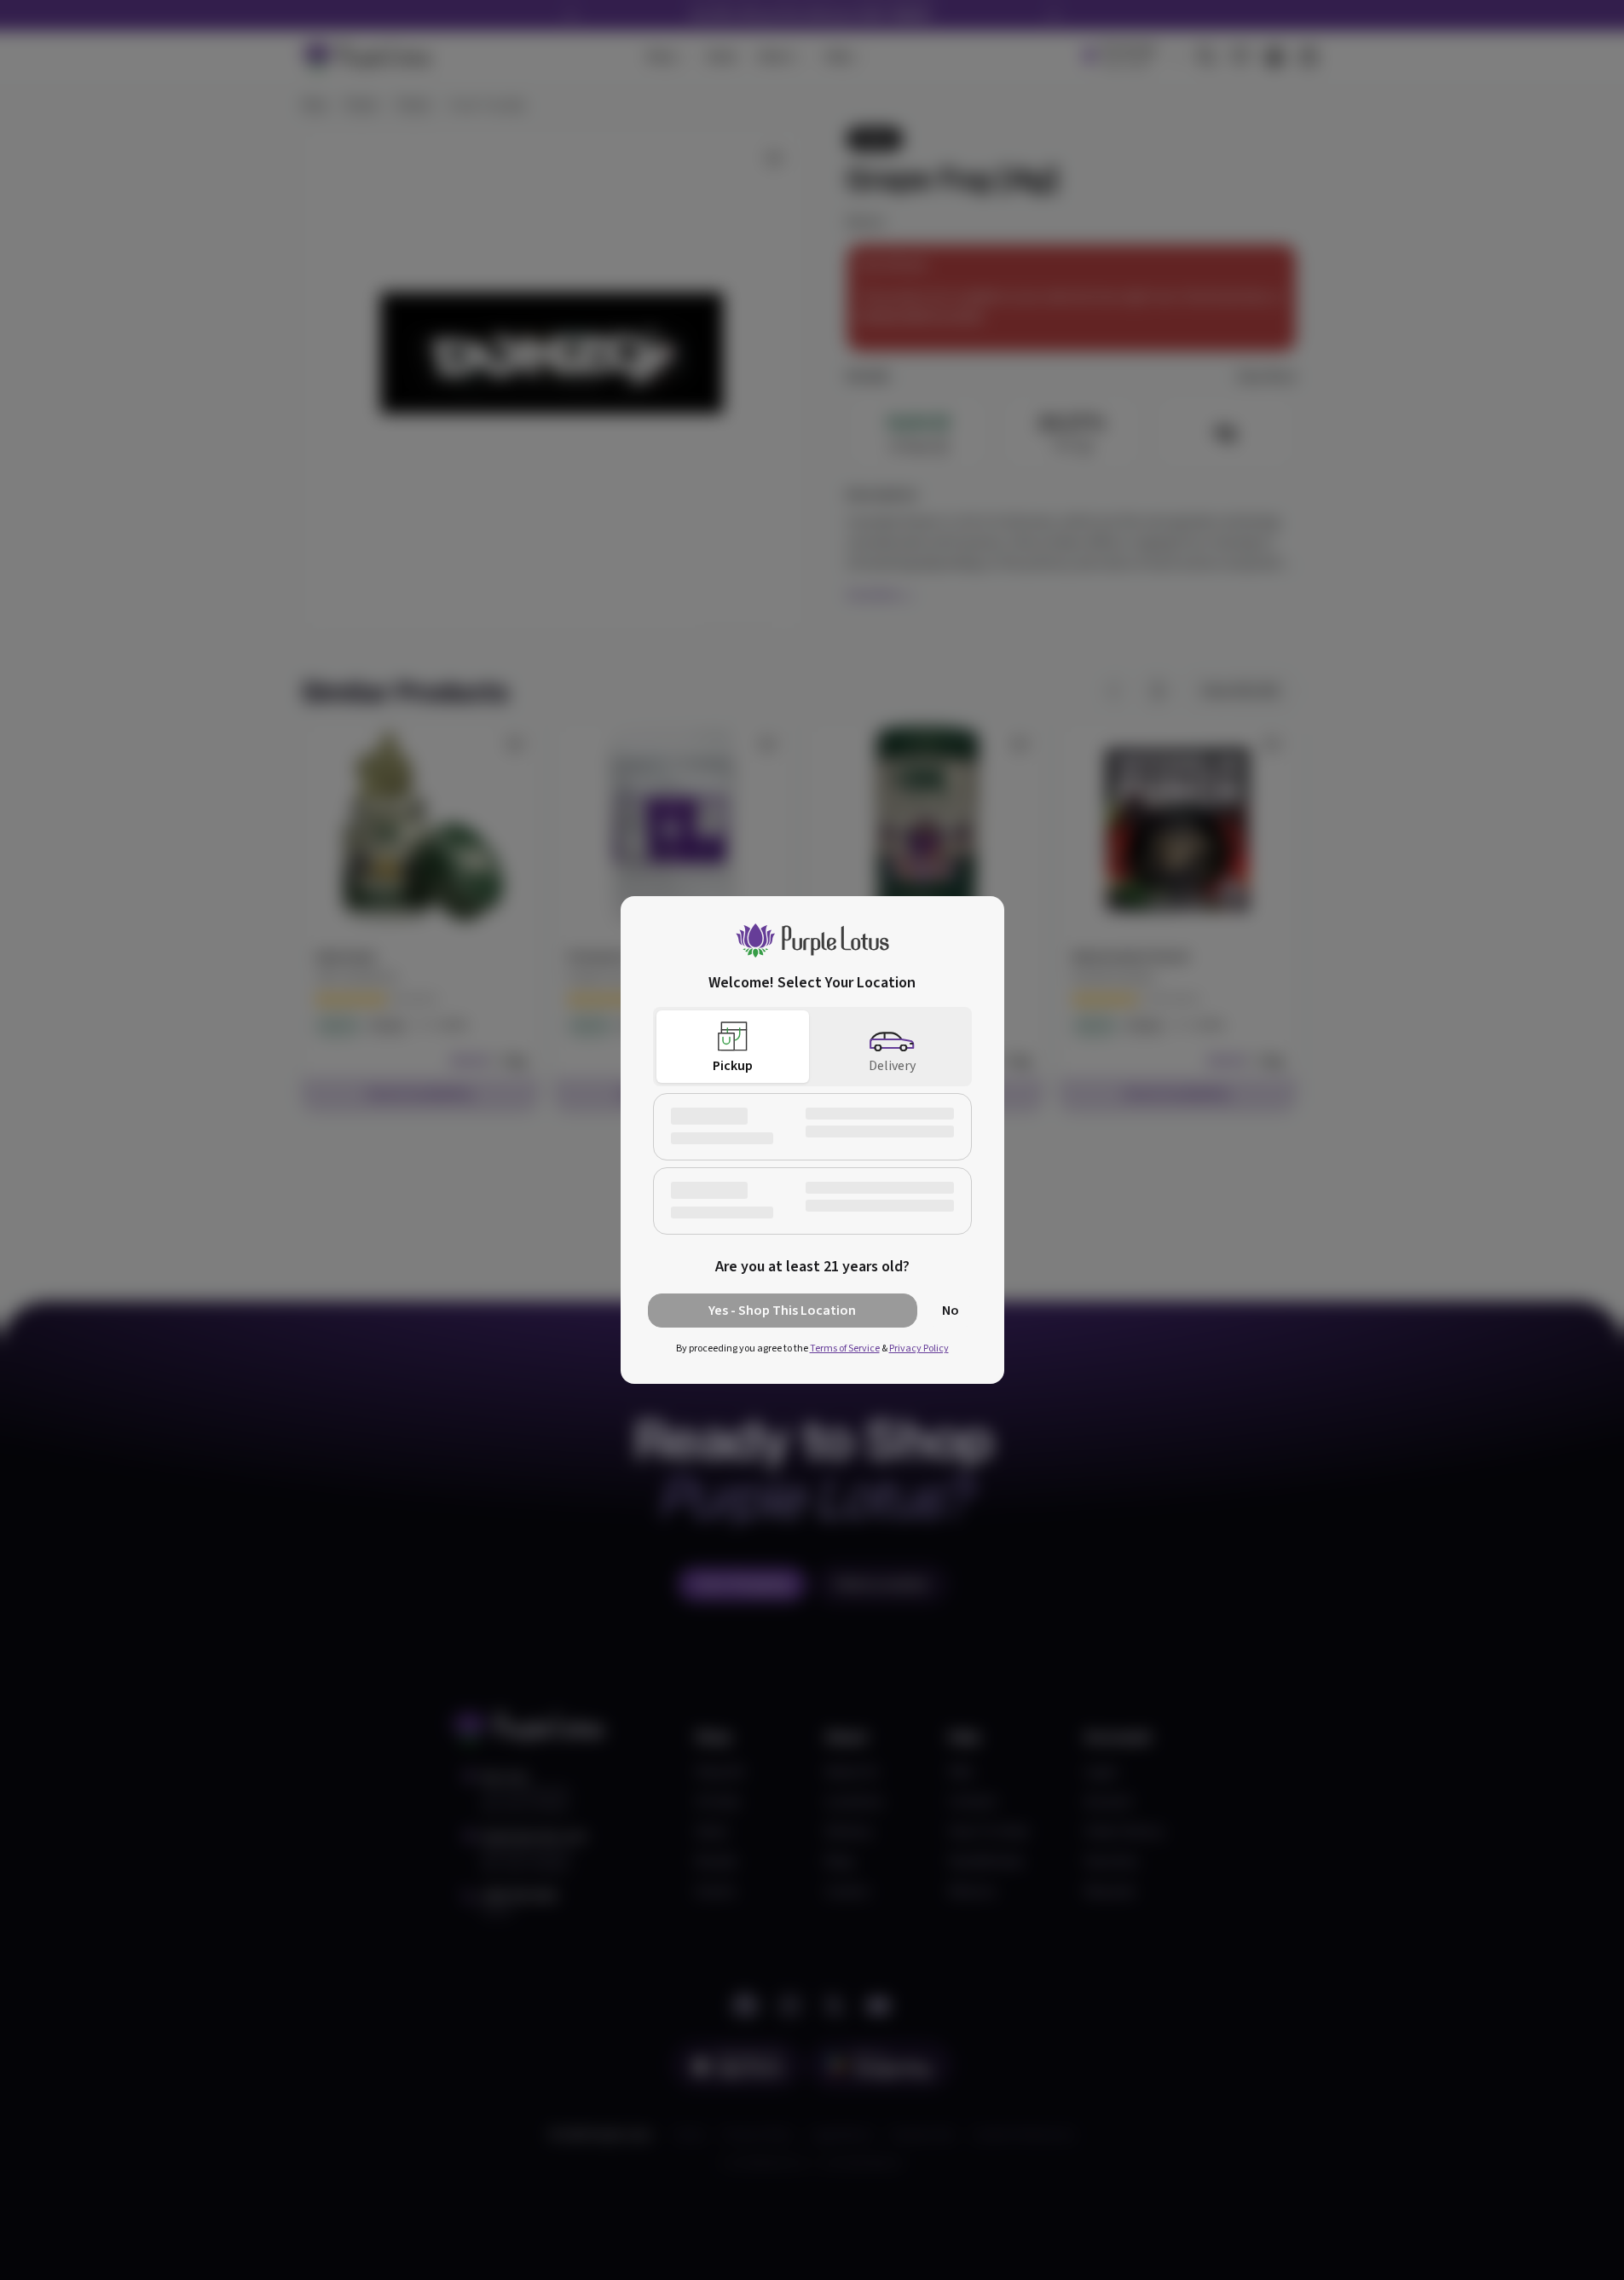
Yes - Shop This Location (782, 1311)
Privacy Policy (919, 1348)
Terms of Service (845, 1348)
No (951, 1311)
